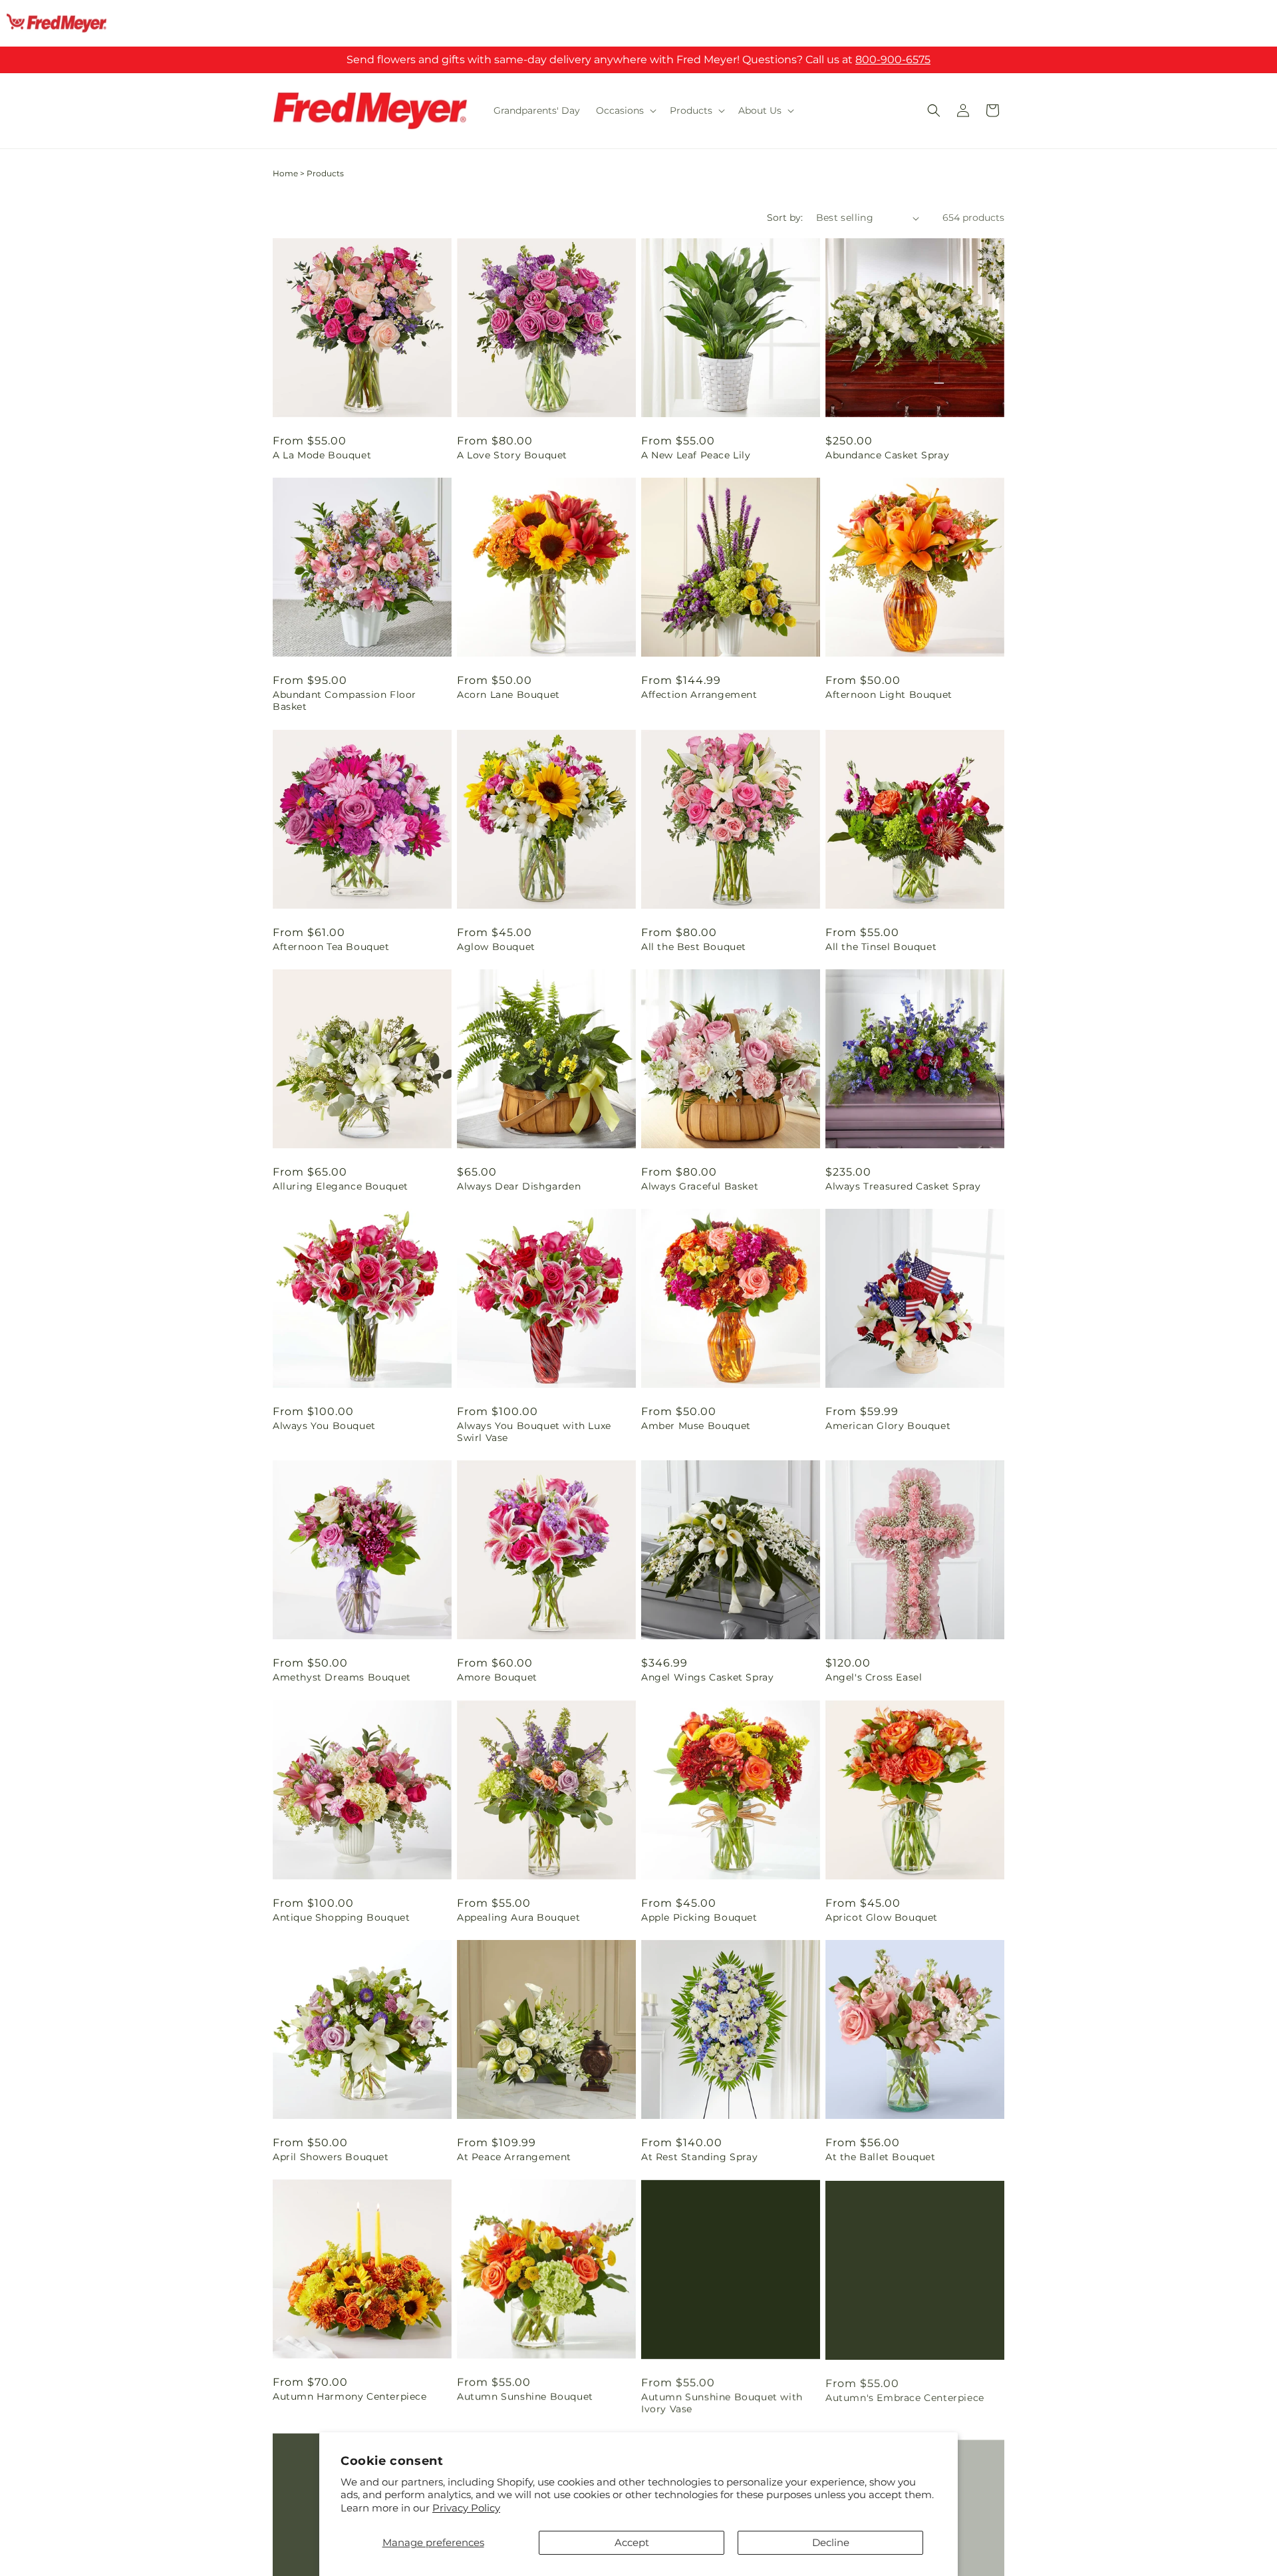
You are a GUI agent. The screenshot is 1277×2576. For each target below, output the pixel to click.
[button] (625, 110)
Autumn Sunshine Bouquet (525, 2396)
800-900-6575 (893, 60)
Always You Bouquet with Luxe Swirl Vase (534, 1432)
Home (285, 173)
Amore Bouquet (497, 1677)
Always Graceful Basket (700, 1186)
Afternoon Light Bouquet (889, 695)
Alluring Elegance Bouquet (341, 1186)
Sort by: (785, 218)
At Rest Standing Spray (699, 2157)
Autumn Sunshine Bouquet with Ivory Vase (722, 2402)
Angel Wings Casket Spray (707, 1677)
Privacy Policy (466, 2508)
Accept (632, 2542)
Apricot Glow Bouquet (882, 1917)
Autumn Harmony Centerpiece (350, 2396)
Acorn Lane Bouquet (508, 695)
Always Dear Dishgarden (519, 1186)
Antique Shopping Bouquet (341, 1917)
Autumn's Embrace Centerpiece (905, 2396)
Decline (831, 2542)
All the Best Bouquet (694, 947)
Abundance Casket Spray (887, 455)
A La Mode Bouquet (322, 455)
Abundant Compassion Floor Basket (345, 701)
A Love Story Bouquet (512, 455)
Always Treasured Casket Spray (903, 1186)
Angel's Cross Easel (874, 1677)
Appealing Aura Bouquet (518, 1917)
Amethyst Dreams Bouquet (342, 1677)
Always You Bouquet (324, 1426)
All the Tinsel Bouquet (881, 947)
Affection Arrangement (699, 695)
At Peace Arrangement (514, 2157)
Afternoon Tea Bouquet (331, 947)
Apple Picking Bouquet (699, 1917)
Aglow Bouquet (496, 947)
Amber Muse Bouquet (696, 1426)
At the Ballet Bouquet (881, 2157)
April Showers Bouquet (331, 2157)
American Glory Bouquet (888, 1426)
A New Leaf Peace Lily (696, 455)
